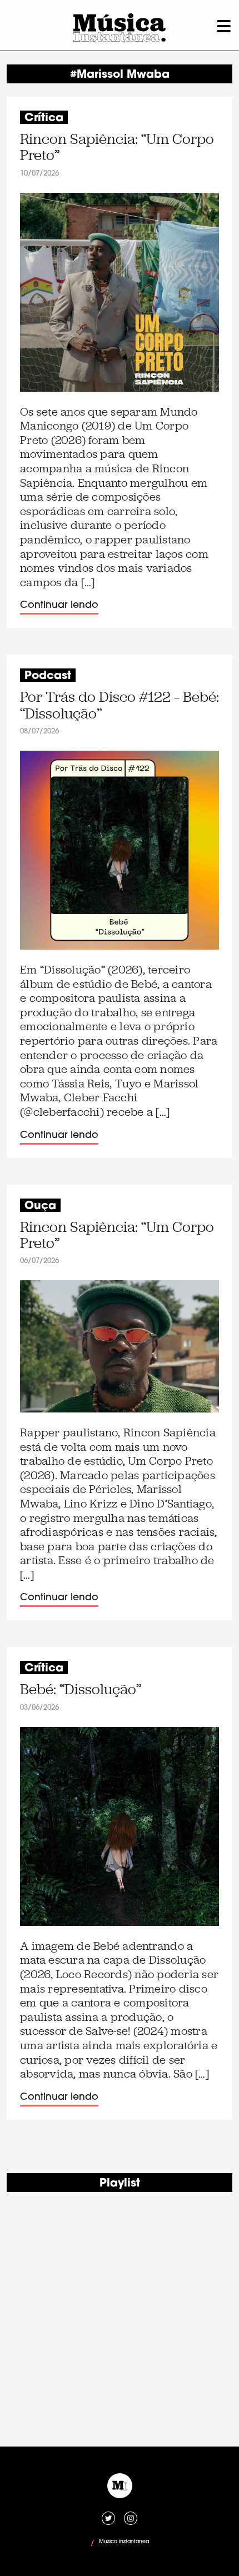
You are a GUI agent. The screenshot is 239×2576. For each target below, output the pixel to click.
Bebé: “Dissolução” (81, 1689)
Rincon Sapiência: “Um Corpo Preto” (117, 148)
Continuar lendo (59, 605)
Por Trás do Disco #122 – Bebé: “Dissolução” (120, 705)
